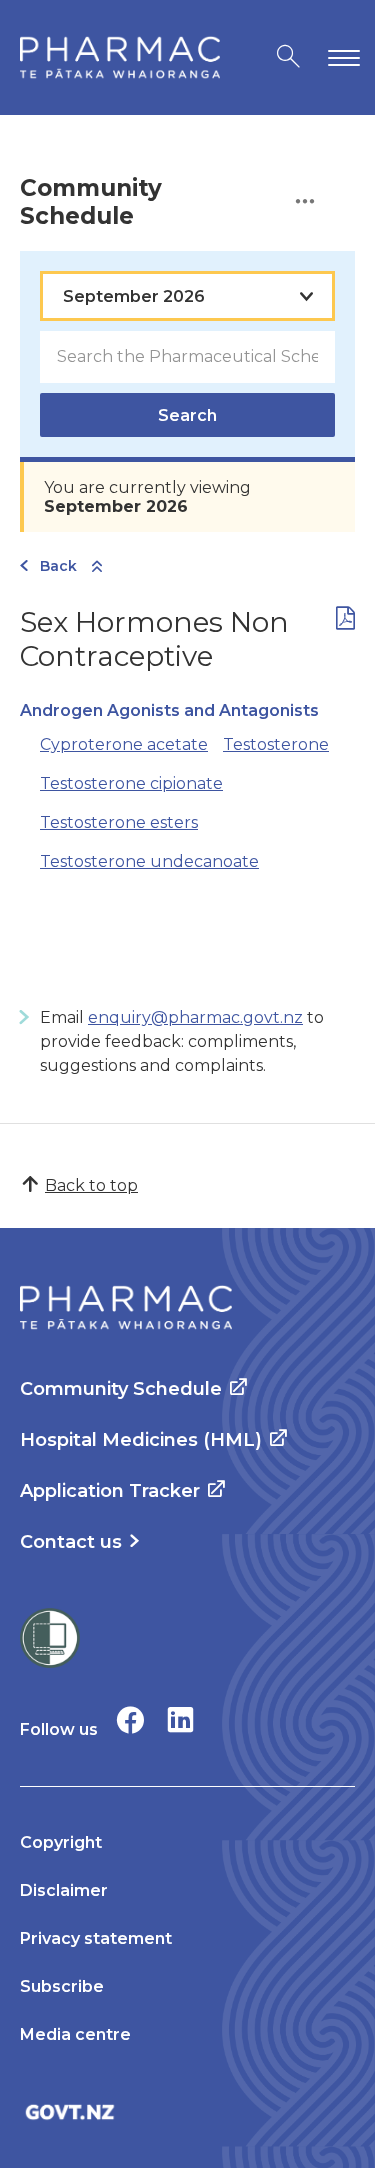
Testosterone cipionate (131, 783)
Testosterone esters (119, 822)
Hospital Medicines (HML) (141, 1440)
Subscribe (62, 1986)
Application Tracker (110, 1491)
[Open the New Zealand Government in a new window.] (187, 2111)
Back (58, 566)
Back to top (91, 1185)
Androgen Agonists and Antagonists (169, 710)
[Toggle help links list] (305, 202)
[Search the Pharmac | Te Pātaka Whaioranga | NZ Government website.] (288, 57)
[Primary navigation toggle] (340, 57)
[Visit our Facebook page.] (130, 1719)
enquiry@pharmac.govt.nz (195, 1017)
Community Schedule (121, 1389)
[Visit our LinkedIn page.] (180, 1719)
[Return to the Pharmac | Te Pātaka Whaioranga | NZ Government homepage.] (120, 57)
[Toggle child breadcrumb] (97, 567)
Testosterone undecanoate (149, 861)
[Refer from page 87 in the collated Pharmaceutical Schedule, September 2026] (345, 622)
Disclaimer (64, 1890)
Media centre (75, 2034)
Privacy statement (96, 1938)
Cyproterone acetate (124, 744)
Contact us (71, 1542)
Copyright (61, 1842)
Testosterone (276, 744)
